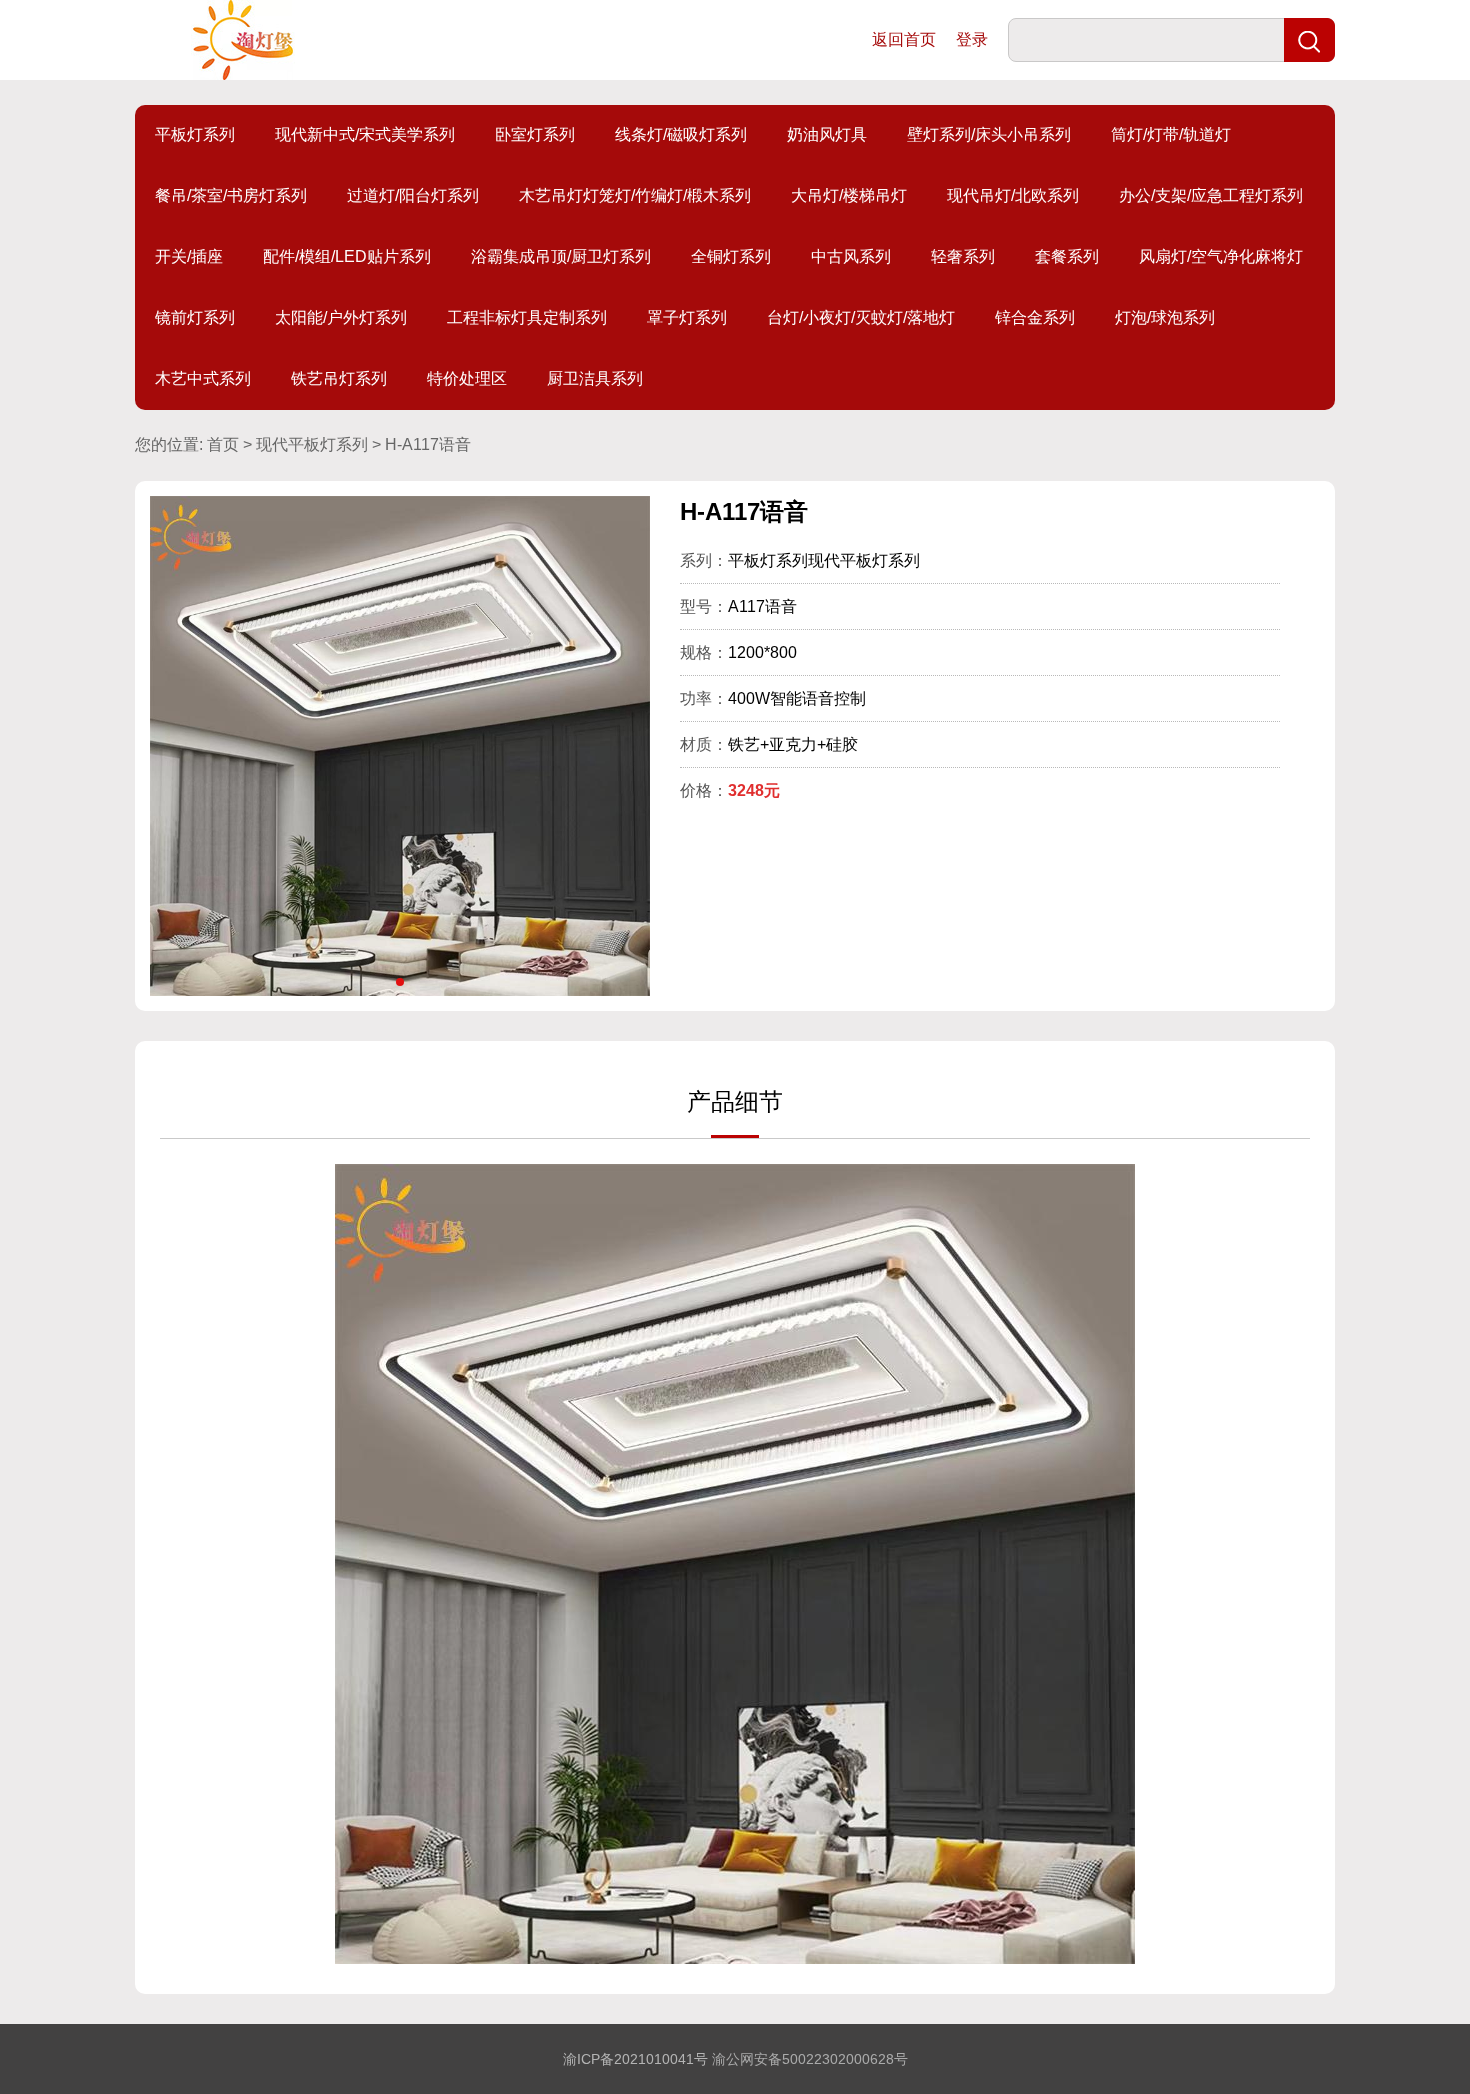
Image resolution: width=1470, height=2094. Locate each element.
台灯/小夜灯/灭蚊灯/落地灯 (861, 317)
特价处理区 (467, 378)
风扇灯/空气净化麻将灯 (1221, 256)
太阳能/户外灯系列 (341, 317)
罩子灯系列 (687, 317)
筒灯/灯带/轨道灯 (1171, 134)
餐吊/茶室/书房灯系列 (231, 195)
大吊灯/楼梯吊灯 (849, 195)
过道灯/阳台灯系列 (413, 195)
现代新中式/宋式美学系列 (365, 134)
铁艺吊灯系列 (339, 378)
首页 (223, 444)
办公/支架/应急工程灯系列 (1211, 195)
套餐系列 (1067, 256)
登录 (972, 39)
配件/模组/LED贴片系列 (347, 256)
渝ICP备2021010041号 (635, 2059)
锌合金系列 (1035, 317)
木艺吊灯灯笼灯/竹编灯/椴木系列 (635, 195)
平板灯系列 (195, 134)
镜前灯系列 (195, 317)
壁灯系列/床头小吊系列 (989, 134)
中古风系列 (851, 256)
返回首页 (904, 39)
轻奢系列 (963, 256)
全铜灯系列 (731, 256)
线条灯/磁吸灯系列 (681, 134)
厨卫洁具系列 (595, 378)
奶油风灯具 (827, 134)
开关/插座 (189, 256)
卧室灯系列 (535, 134)
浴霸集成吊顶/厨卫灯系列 (561, 256)
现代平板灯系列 (312, 444)
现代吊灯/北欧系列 (1013, 195)
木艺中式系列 (203, 378)
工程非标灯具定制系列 (527, 317)
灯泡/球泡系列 (1165, 317)
